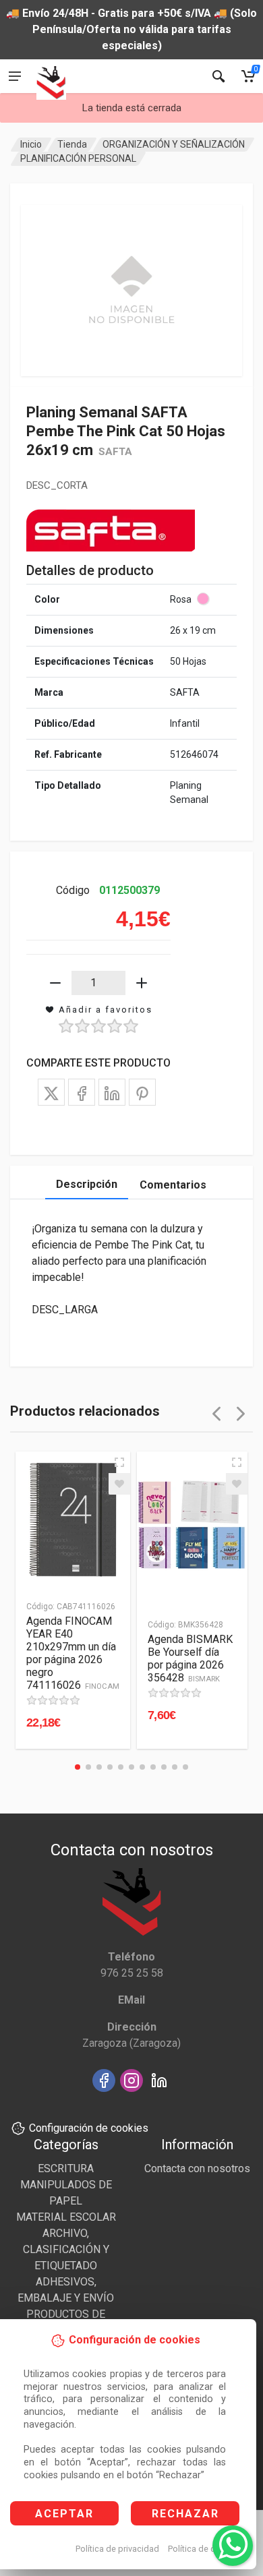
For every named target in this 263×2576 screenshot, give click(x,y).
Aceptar (64, 2514)
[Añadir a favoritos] (119, 1484)
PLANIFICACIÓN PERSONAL (78, 158)
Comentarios (173, 1185)
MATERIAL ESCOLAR (66, 2217)
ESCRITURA (66, 2168)
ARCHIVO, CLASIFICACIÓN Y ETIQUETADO (66, 2249)
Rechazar (185, 2514)
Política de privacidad (117, 2549)
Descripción (87, 1184)
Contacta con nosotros (197, 2168)
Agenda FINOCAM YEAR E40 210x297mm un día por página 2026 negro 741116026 (73, 1653)
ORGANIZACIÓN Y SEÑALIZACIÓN (174, 144)
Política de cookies (205, 2549)
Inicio (31, 144)
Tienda (72, 144)
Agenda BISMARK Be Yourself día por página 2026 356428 (190, 1658)
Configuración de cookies (89, 2128)
